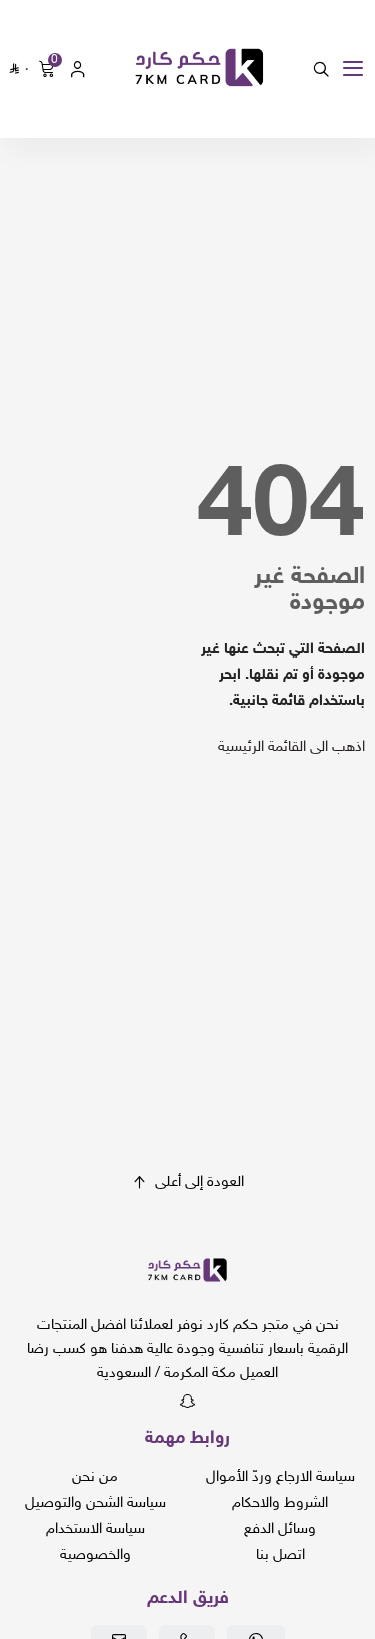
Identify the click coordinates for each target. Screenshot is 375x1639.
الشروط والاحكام (280, 1503)
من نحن (95, 1477)
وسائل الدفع (280, 1529)
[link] (187, 1275)
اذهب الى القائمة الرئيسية (291, 747)
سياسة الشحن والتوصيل (95, 1503)
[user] (78, 69)
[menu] (353, 69)
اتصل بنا (280, 1555)
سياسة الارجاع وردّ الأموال (280, 1477)
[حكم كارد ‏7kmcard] (199, 69)
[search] (321, 69)
